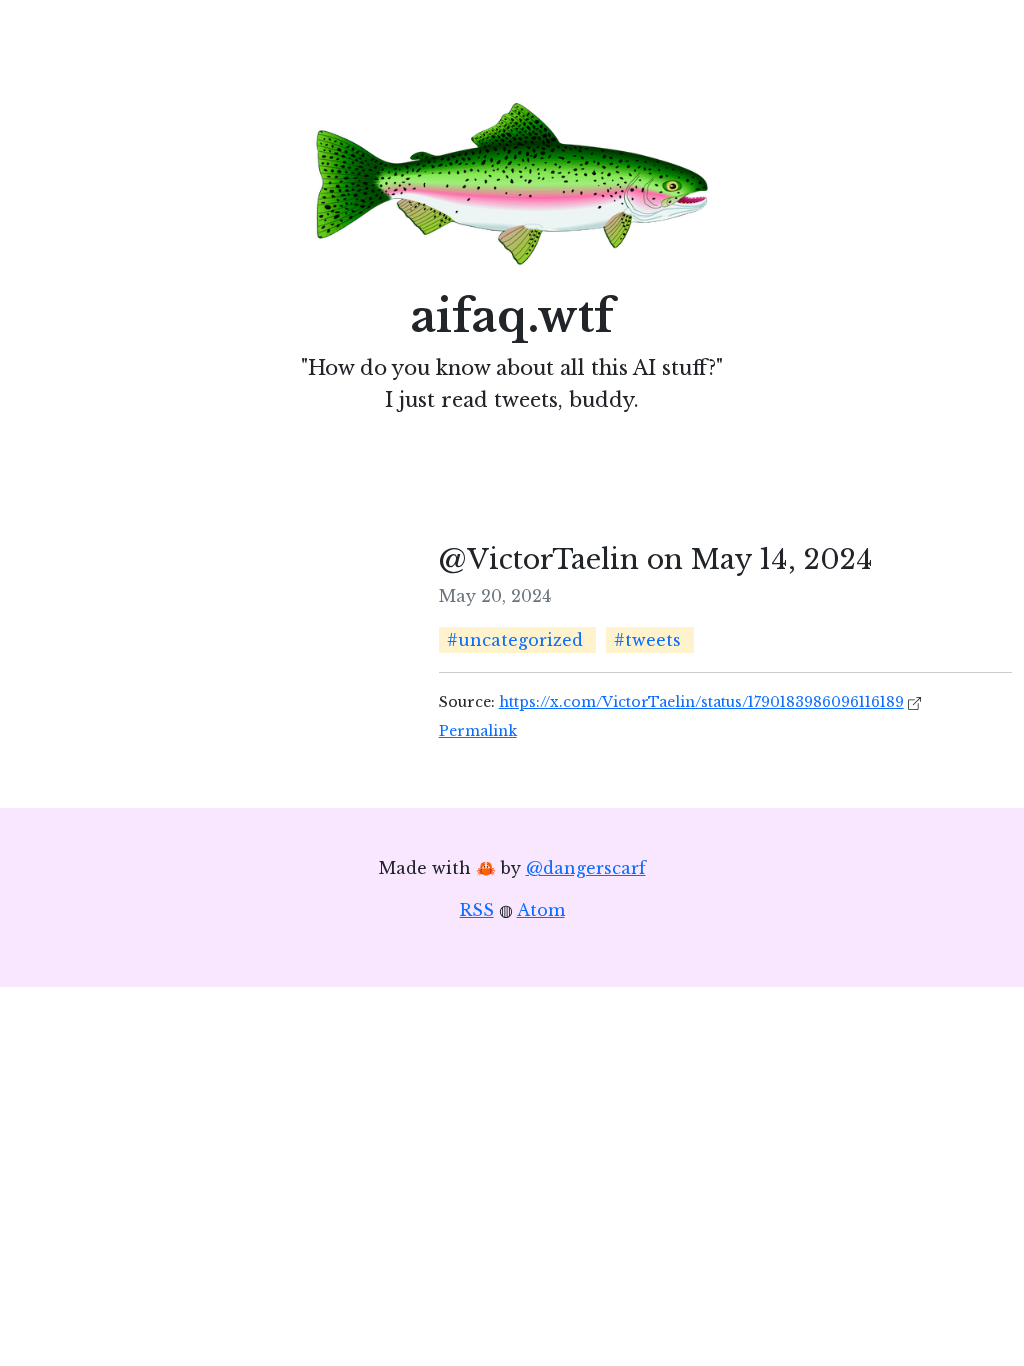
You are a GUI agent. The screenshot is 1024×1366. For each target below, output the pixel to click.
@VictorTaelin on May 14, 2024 (656, 559)
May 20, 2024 (495, 596)
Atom (541, 910)
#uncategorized (515, 640)
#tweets (647, 640)
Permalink (478, 731)
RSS (477, 910)
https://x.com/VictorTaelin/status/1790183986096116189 (701, 702)
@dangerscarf (586, 868)
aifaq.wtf (512, 316)
